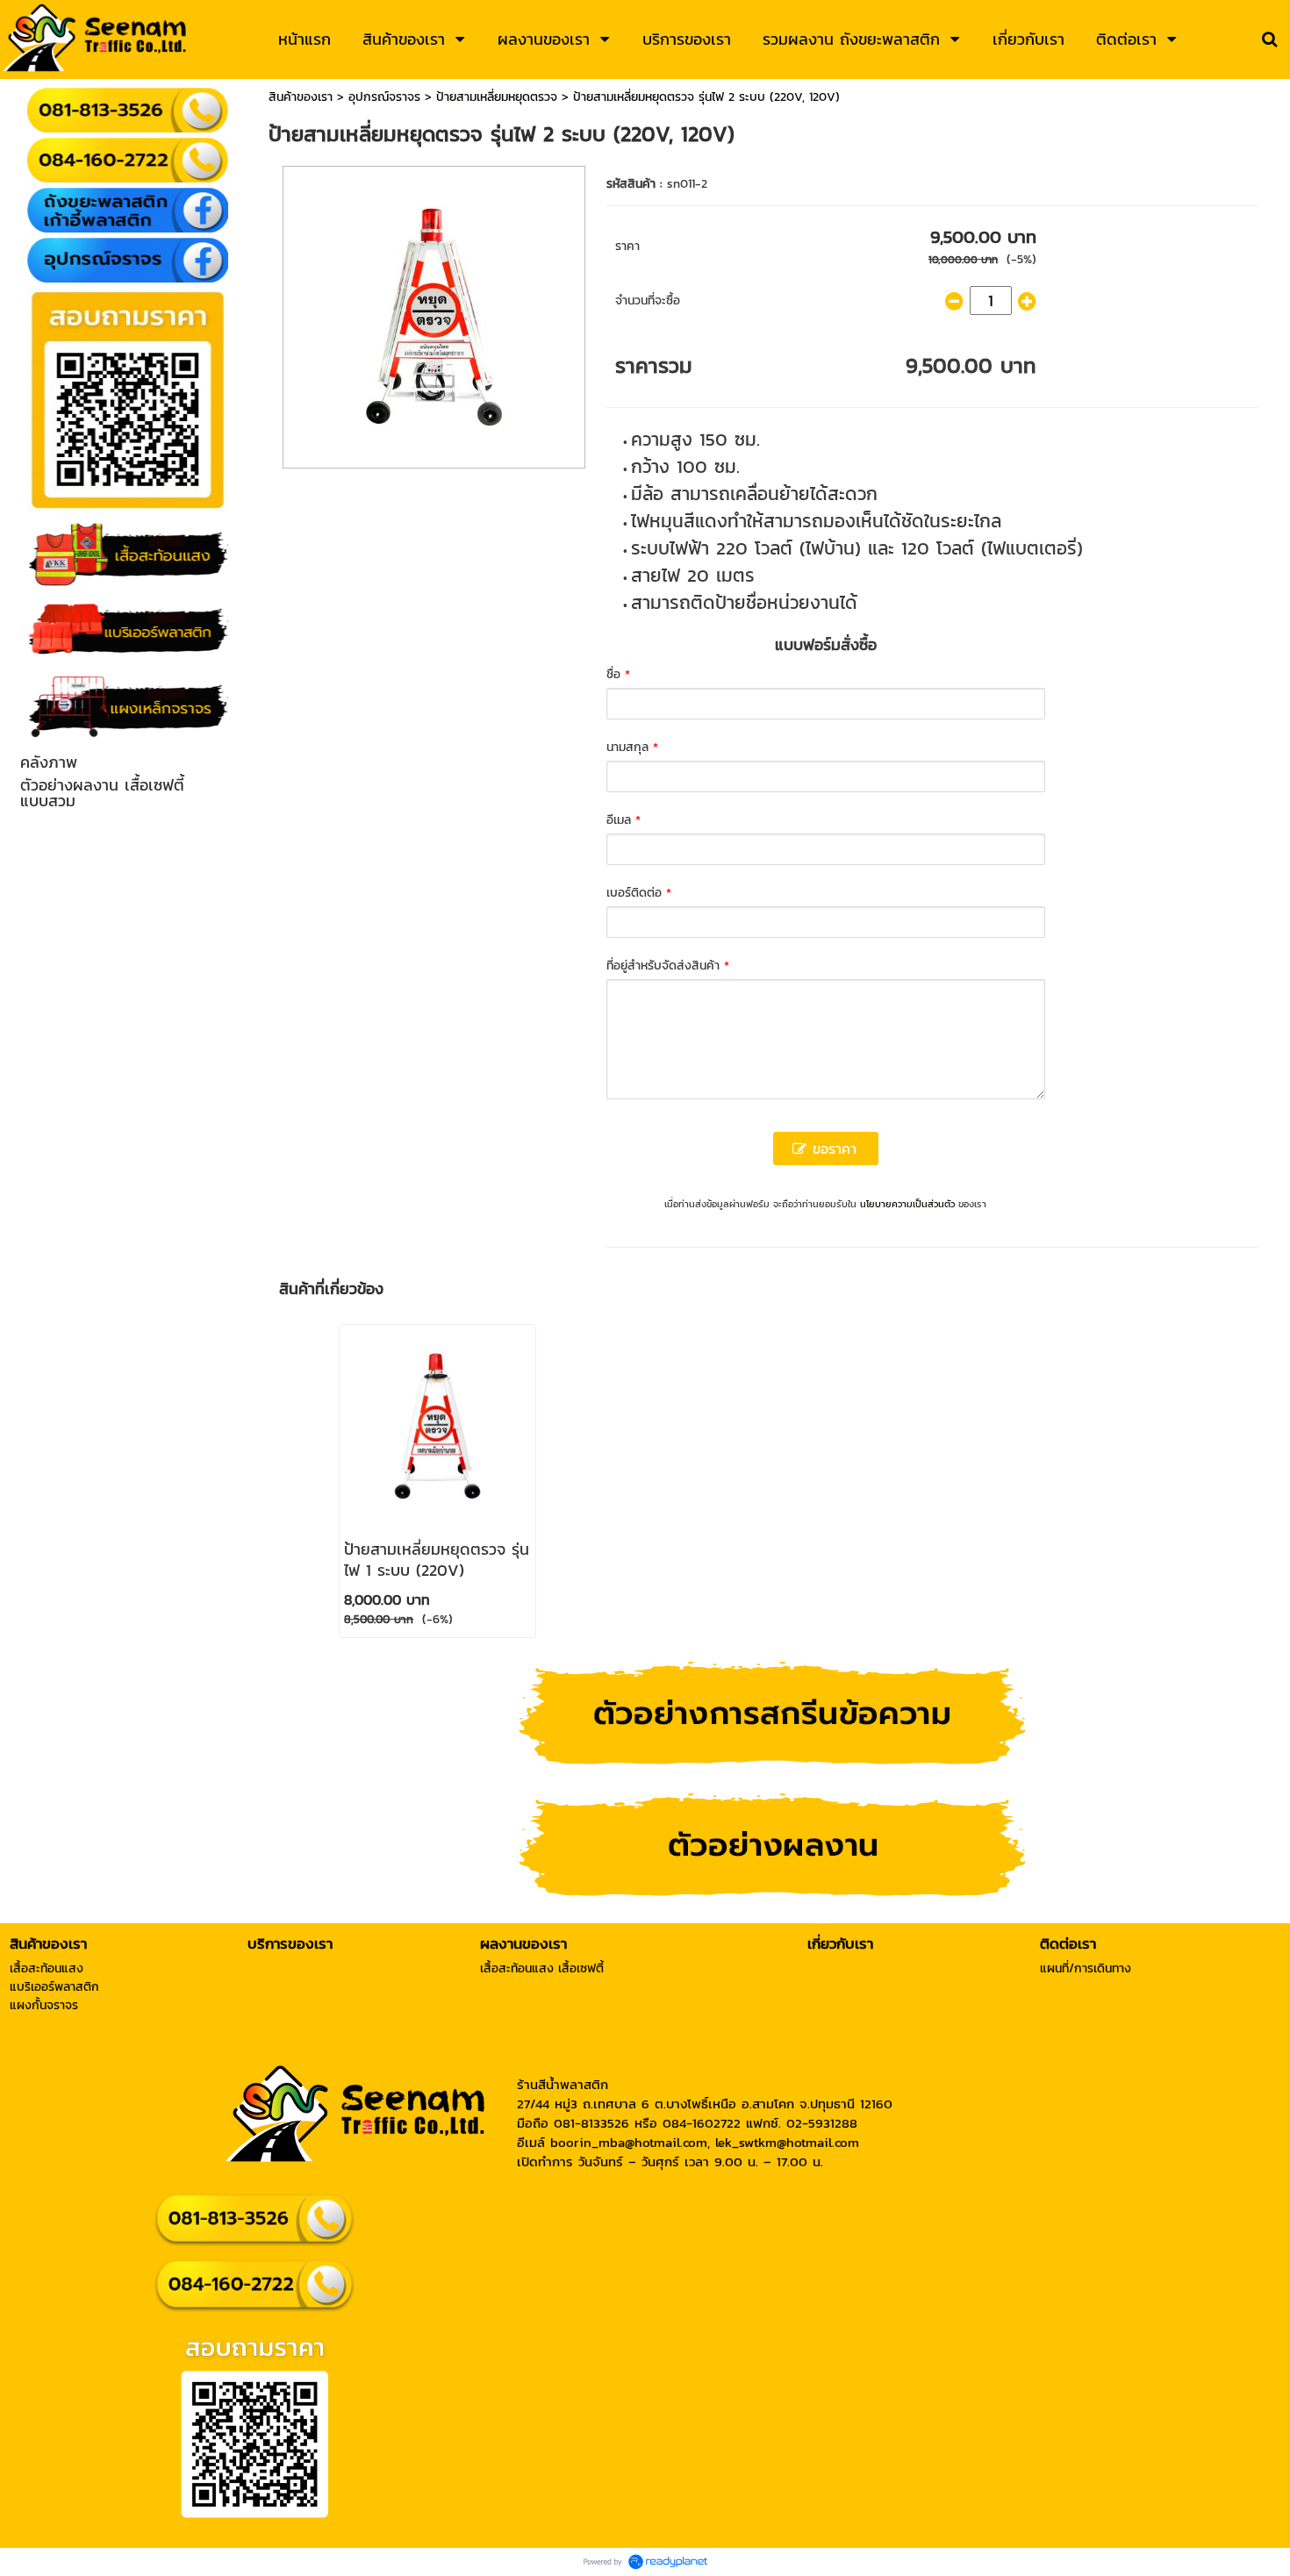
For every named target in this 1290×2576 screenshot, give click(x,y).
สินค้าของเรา (301, 97)
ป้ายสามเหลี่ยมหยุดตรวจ (497, 97)
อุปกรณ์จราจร (384, 97)
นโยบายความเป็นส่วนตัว (907, 1204)
